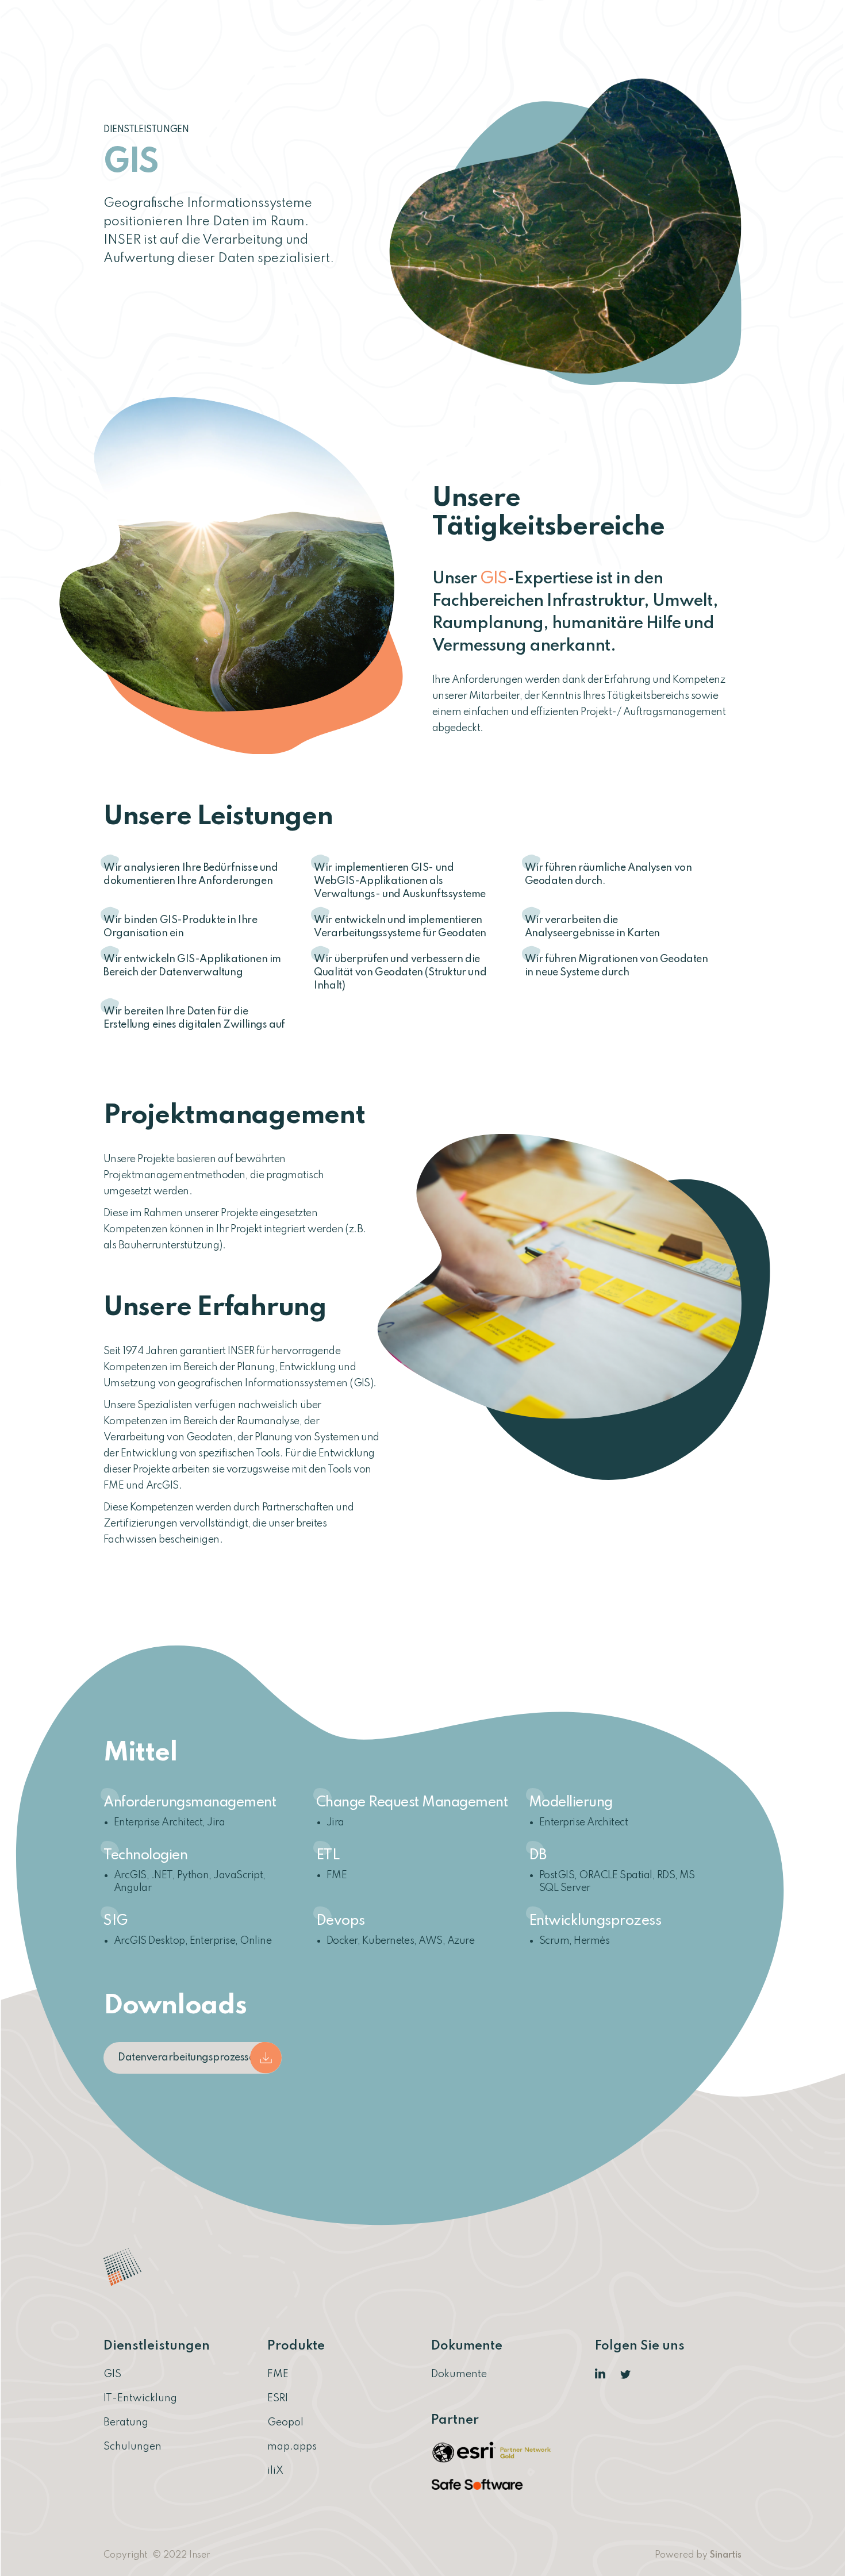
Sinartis (726, 2555)
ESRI (278, 2398)
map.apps (292, 2447)
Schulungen (132, 2447)
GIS (112, 2374)
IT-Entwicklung (140, 2398)
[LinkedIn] (601, 2374)
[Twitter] (626, 2374)
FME (278, 2374)
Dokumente (459, 2374)
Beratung (126, 2423)
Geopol (285, 2423)
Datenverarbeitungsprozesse (186, 2058)
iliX (275, 2471)
